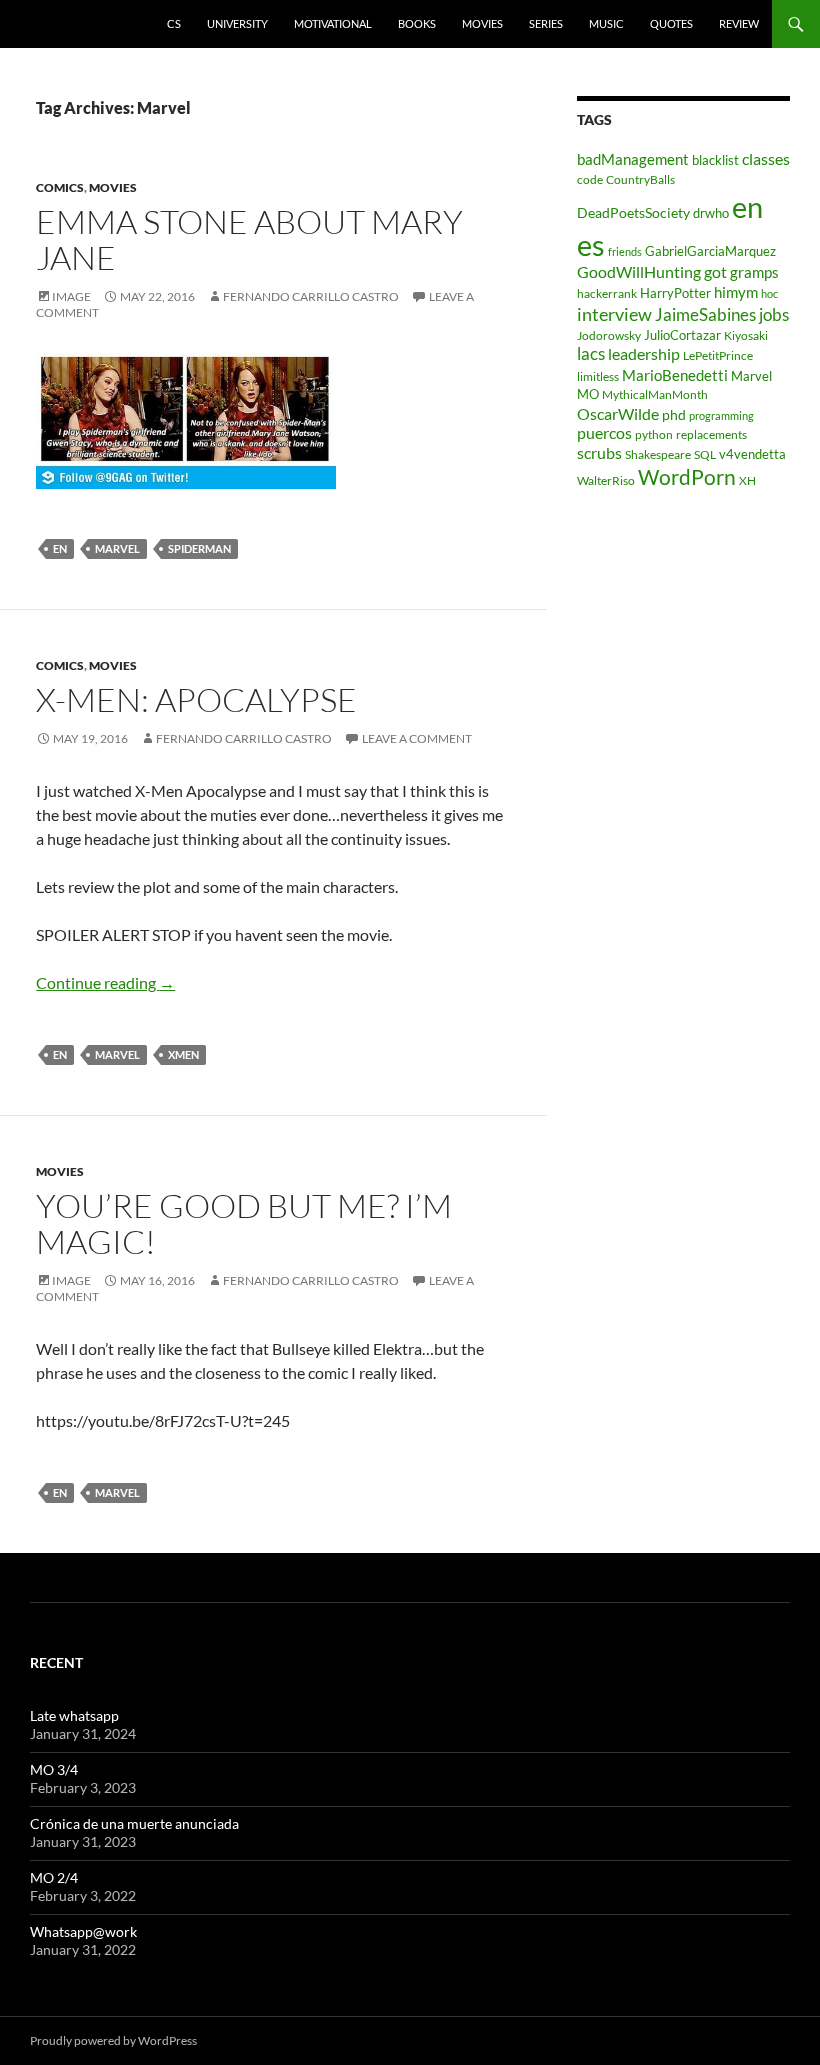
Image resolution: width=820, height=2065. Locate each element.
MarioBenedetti (675, 375)
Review (739, 23)
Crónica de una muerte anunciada (134, 1823)
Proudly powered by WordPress (113, 2040)
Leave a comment (417, 738)
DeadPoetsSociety (633, 212)
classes (766, 159)
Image (71, 296)
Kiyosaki (746, 335)
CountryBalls (640, 179)
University (237, 23)
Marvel (117, 548)
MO (588, 394)
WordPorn (687, 477)
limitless (598, 376)
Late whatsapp (74, 1715)
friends (625, 251)
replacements (711, 434)
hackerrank (607, 293)
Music (606, 23)
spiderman (199, 548)
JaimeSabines (705, 315)
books (417, 23)
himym (736, 292)
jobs (774, 314)
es (591, 244)
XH (747, 480)
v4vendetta (752, 454)
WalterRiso (606, 480)
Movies (482, 23)
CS (174, 23)
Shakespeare (658, 454)
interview (614, 314)
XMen (183, 1054)
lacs (591, 354)
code (590, 179)
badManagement (633, 159)
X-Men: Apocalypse (196, 699)
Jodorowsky (609, 335)
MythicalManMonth (655, 394)
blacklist (715, 160)
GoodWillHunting (639, 272)
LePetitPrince (718, 355)
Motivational (333, 23)
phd (674, 414)
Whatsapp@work (83, 1931)
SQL (705, 454)
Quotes (671, 23)
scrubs (599, 453)
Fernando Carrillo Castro (311, 296)
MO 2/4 (54, 1877)
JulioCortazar (682, 335)
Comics (60, 187)
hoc (769, 293)
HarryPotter (675, 293)
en (60, 548)
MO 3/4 (54, 1769)
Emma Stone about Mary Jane (249, 239)
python (654, 434)
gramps (754, 272)
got (715, 272)
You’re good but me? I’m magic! (244, 1223)
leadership (644, 354)
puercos (604, 433)
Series (546, 23)
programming (721, 415)
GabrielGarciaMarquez (710, 251)
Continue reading (105, 982)
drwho (711, 213)
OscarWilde (618, 413)
